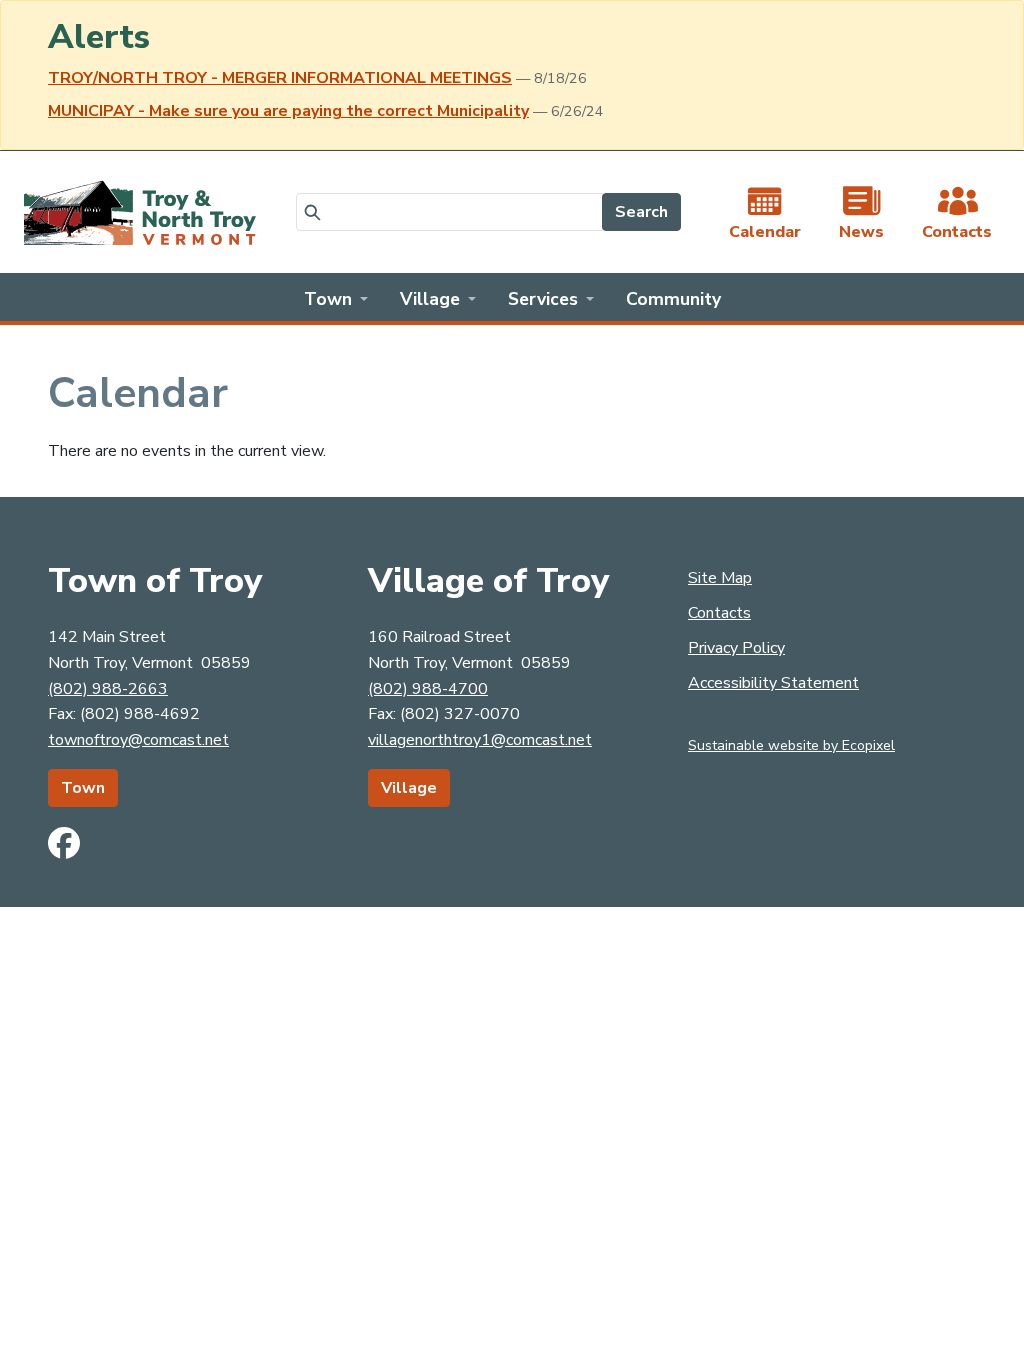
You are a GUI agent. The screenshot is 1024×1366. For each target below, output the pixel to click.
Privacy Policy (736, 648)
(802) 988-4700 (428, 689)
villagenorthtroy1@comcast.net (480, 740)
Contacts (719, 613)
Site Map (720, 578)
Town (83, 788)
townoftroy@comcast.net (138, 740)
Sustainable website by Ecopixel (791, 745)
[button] (336, 297)
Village (409, 788)
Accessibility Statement (773, 683)
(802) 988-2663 (108, 689)
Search (641, 212)
